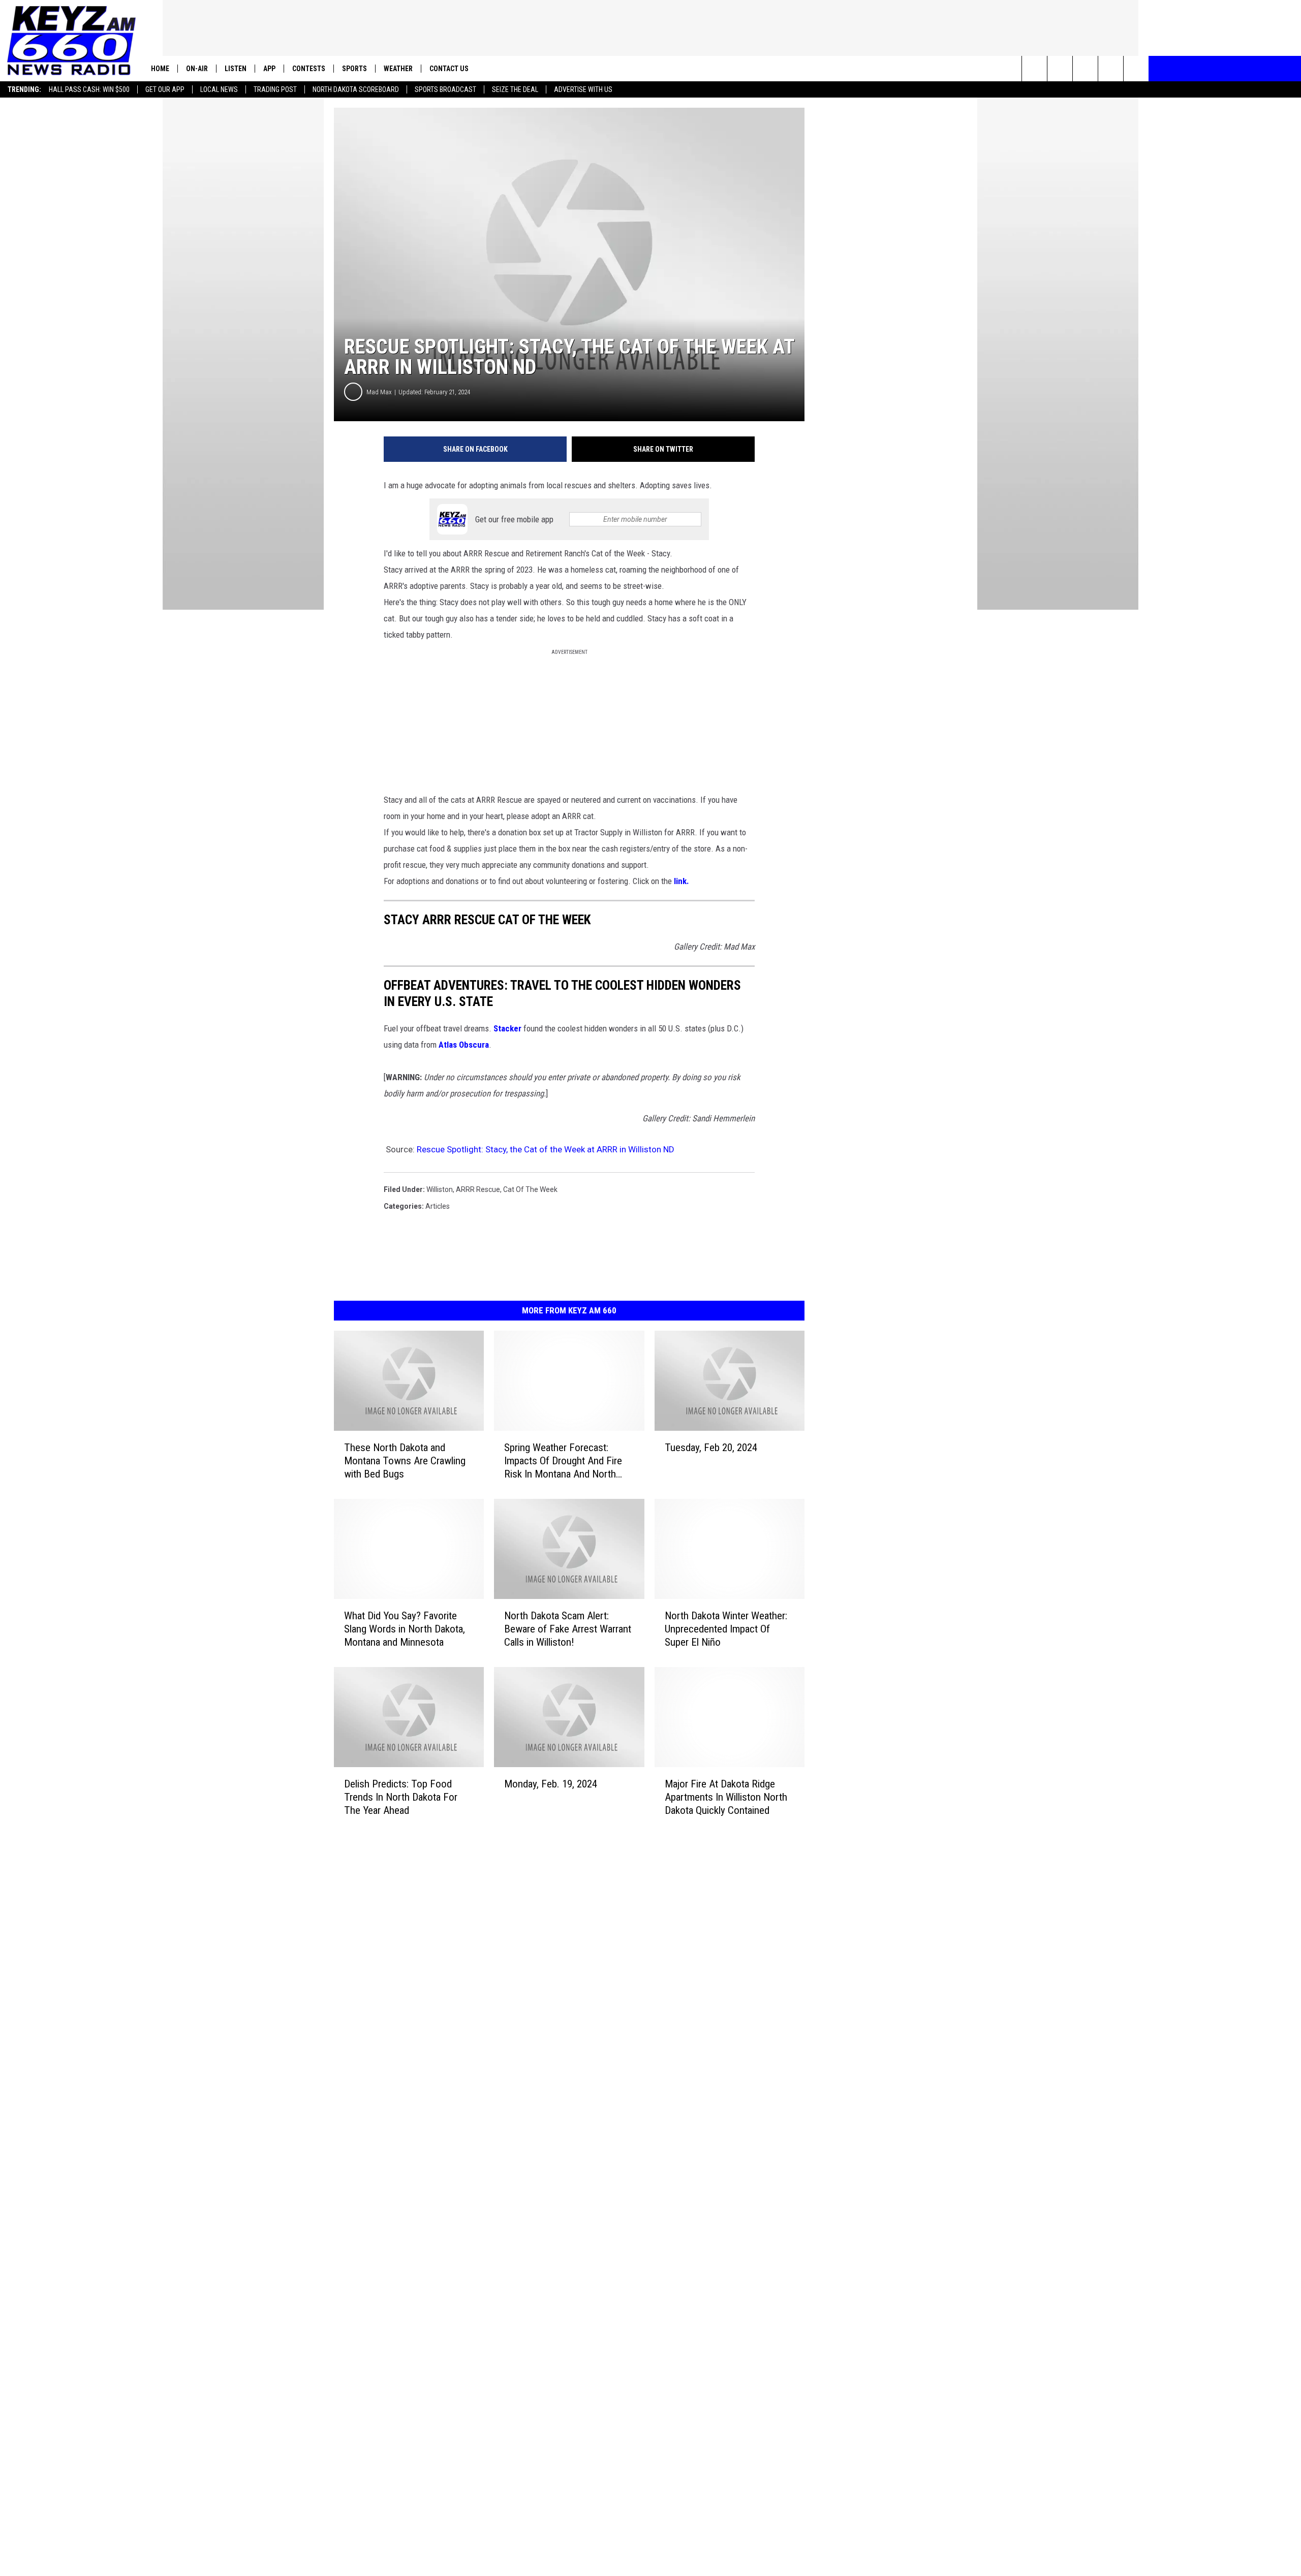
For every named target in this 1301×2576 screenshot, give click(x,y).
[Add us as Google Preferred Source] (1060, 69)
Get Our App (165, 89)
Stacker (507, 1028)
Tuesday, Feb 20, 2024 (711, 1448)
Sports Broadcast (445, 89)
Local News (219, 89)
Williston (440, 1189)
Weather (398, 69)
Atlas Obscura (464, 1045)
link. (682, 881)
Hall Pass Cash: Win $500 (89, 89)
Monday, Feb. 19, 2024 (551, 1784)
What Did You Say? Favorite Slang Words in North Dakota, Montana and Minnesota (405, 1629)
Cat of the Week (530, 1189)
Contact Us (449, 69)
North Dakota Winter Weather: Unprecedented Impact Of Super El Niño (726, 1629)
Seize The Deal (515, 89)
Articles (438, 1206)
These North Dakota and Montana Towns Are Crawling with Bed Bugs (405, 1461)
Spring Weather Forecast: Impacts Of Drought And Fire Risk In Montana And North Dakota (563, 1461)
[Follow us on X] (1136, 69)
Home (160, 69)
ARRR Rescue (478, 1189)
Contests (309, 69)
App (269, 69)
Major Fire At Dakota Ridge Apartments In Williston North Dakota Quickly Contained (726, 1797)
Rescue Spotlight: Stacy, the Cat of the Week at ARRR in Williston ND (546, 1149)
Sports (354, 69)
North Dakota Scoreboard (356, 89)
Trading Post (275, 89)
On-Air (197, 69)
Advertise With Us (583, 89)
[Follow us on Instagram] (1111, 69)
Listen (236, 69)
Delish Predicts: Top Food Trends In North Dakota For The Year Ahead (401, 1797)
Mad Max (379, 392)
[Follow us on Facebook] (1085, 69)
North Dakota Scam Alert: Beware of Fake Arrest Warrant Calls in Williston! (568, 1629)
